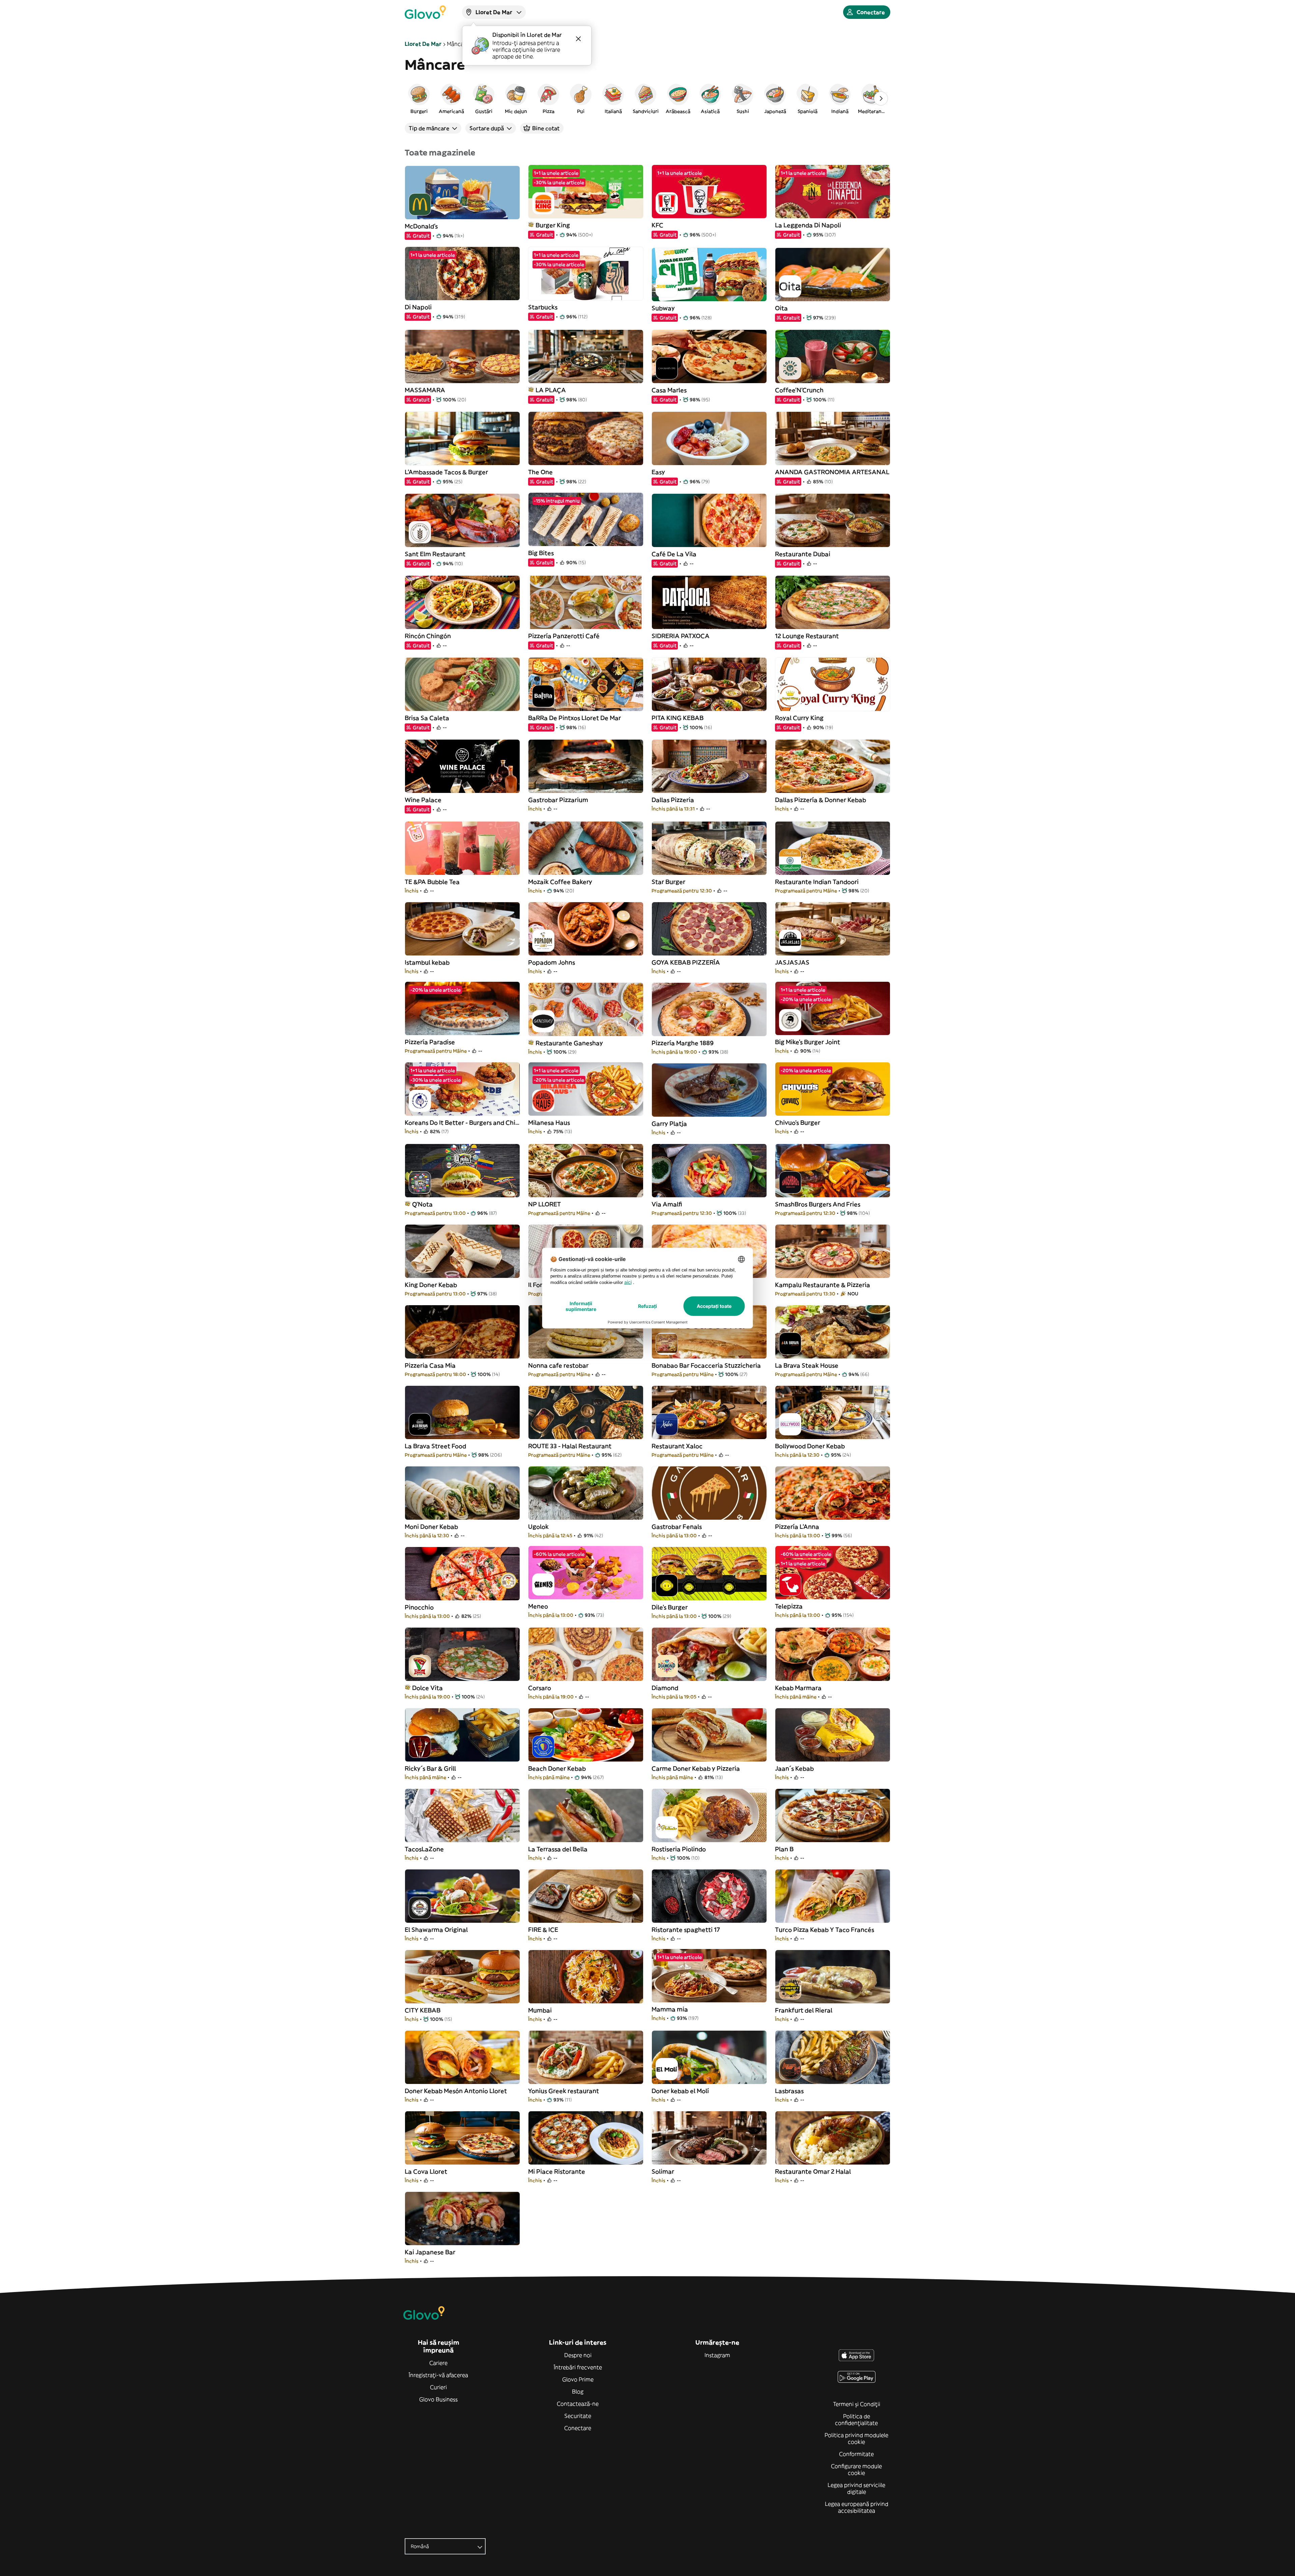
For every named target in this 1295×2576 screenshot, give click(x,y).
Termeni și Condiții (857, 2404)
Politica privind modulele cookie (856, 2438)
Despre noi (578, 2355)
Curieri (438, 2387)
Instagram (717, 2355)
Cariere (438, 2363)
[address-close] (578, 39)
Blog (578, 2392)
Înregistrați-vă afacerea (438, 2375)
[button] (419, 98)
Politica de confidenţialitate (856, 2420)
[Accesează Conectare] (425, 12)
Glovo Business (438, 2399)
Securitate (578, 2416)
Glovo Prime (578, 2379)
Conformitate (856, 2454)
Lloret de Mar (423, 44)
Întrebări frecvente (578, 2367)
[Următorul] (881, 98)
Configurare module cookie (856, 2469)
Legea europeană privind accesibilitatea (857, 2507)
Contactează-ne (578, 2404)
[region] (647, 98)
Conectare (578, 2428)
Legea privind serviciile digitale (856, 2488)
